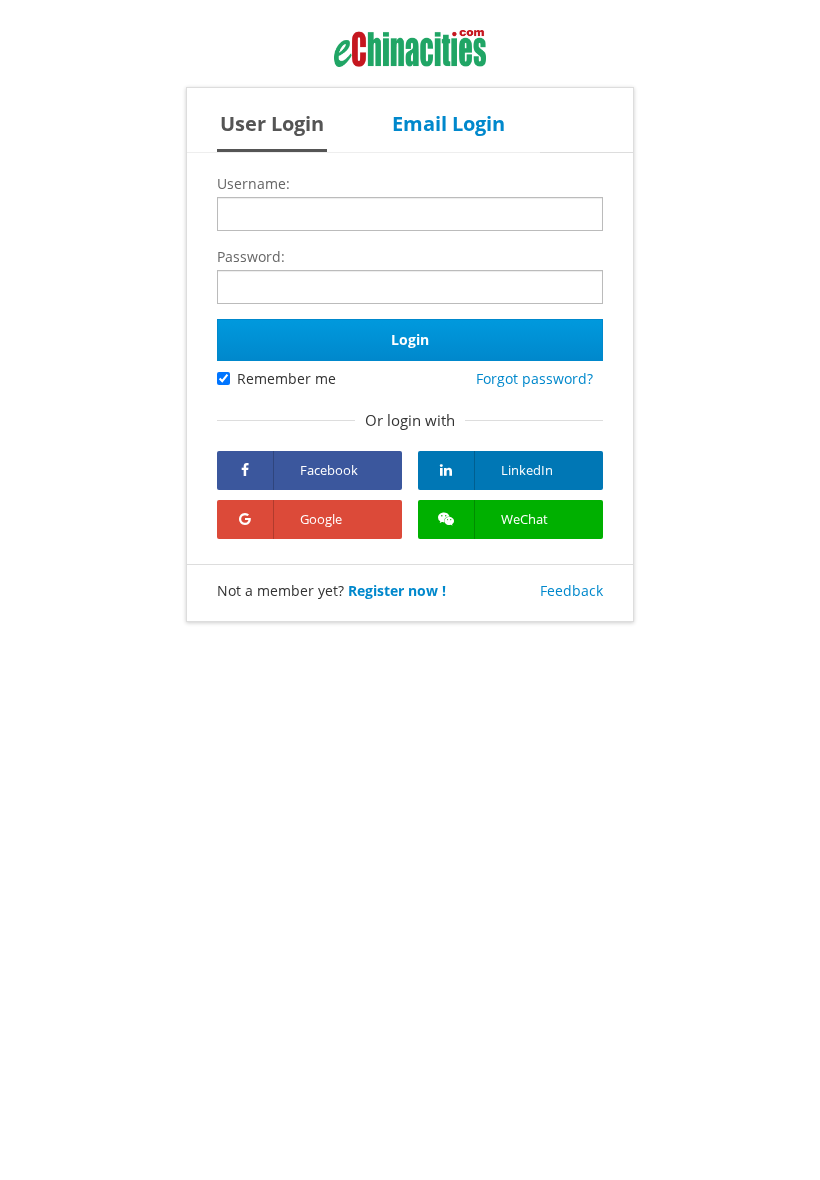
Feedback (571, 590)
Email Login (448, 123)
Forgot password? (534, 378)
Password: (251, 256)
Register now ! (397, 590)
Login (410, 339)
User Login (272, 123)
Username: (253, 183)
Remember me (286, 378)
